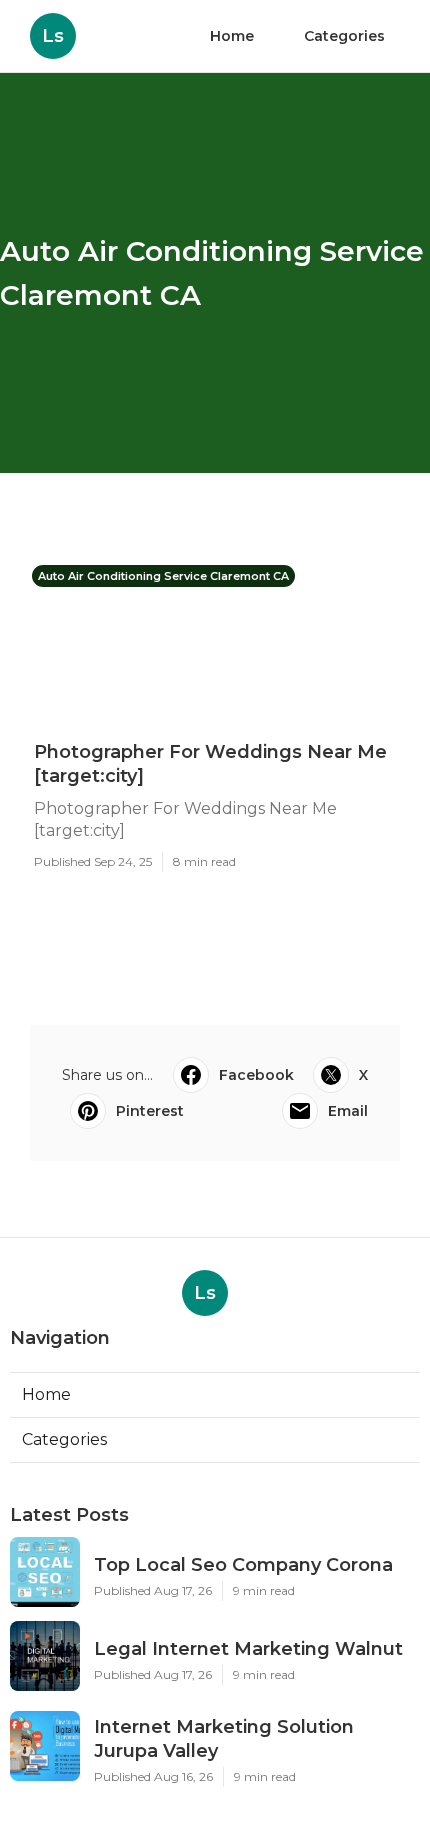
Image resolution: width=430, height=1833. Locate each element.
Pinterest (150, 1111)
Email (348, 1111)
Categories (344, 36)
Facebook (256, 1075)
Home (232, 36)
